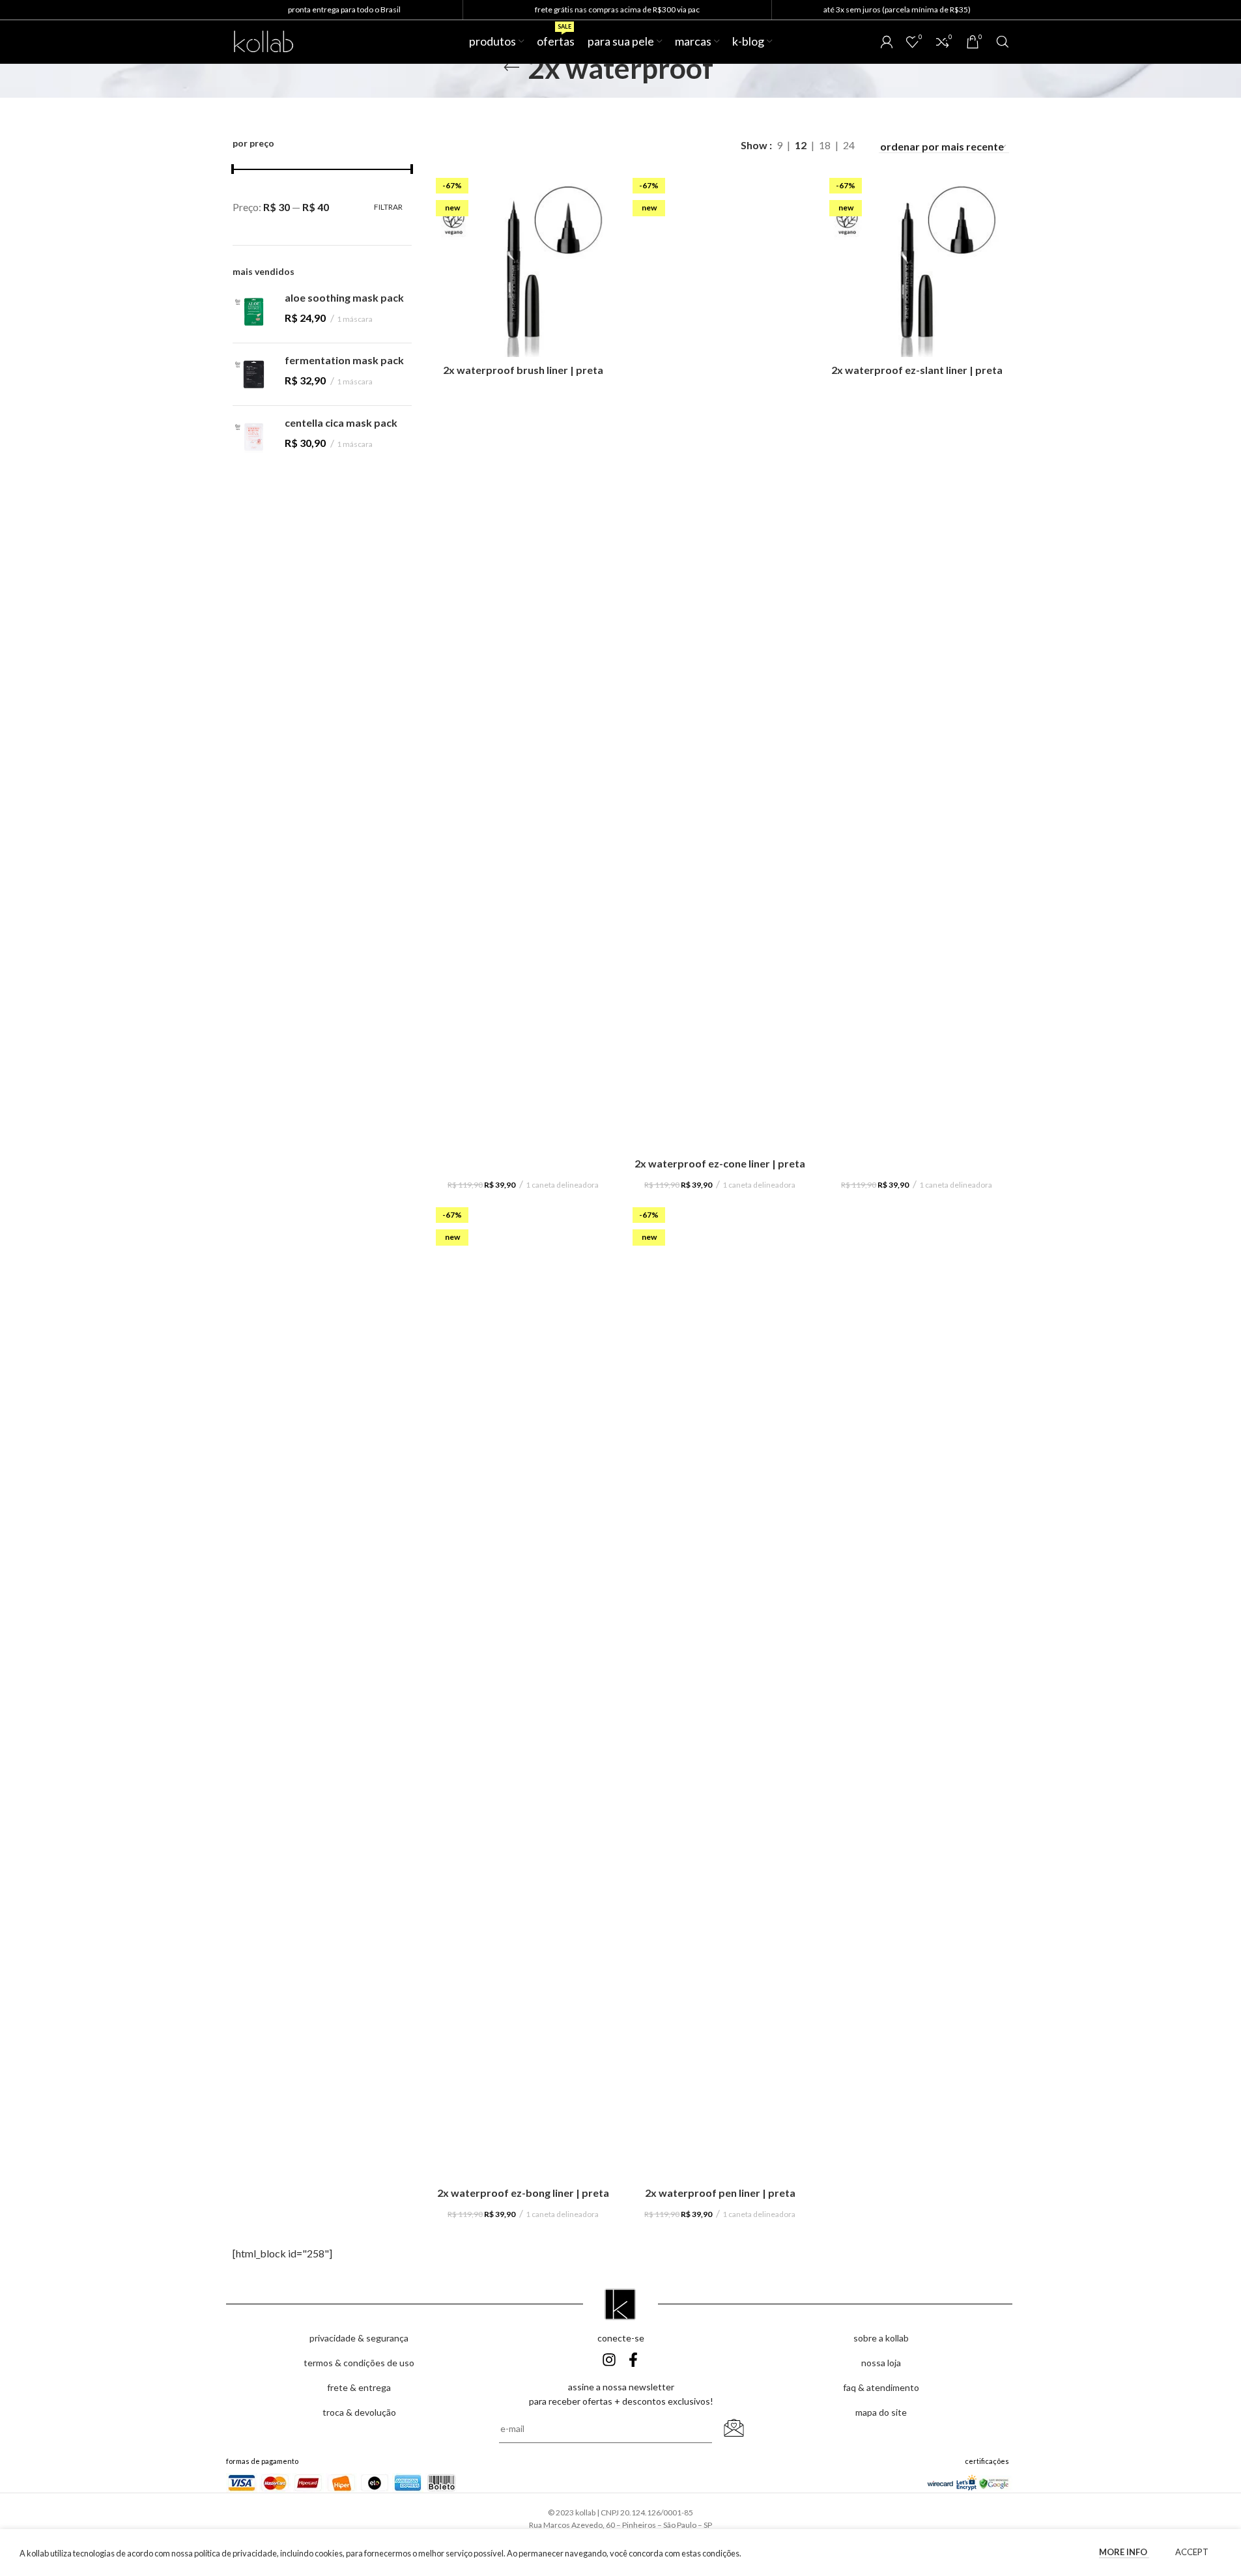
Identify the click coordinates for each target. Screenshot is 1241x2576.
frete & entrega (359, 2387)
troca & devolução (359, 2412)
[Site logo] (264, 40)
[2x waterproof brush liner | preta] (523, 265)
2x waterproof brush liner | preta (523, 370)
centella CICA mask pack (341, 422)
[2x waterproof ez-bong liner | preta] (523, 1691)
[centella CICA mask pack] (254, 437)
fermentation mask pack (344, 360)
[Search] (1003, 42)
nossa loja (881, 2363)
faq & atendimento (881, 2387)
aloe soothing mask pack (344, 297)
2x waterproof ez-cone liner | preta (720, 1163)
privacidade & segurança (359, 2338)
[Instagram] (609, 2360)
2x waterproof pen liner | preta (720, 2193)
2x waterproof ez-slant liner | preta (917, 370)
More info (1124, 2552)
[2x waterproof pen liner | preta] (720, 1691)
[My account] (887, 42)
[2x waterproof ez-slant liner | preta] (917, 265)
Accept (1192, 2552)
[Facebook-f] (633, 2360)
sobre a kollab (881, 2338)
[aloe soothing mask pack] (254, 312)
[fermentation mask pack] (254, 374)
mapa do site (881, 2412)
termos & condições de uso (359, 2363)
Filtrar (388, 207)
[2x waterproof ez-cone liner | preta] (720, 662)
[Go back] (511, 68)
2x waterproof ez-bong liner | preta (523, 2193)
